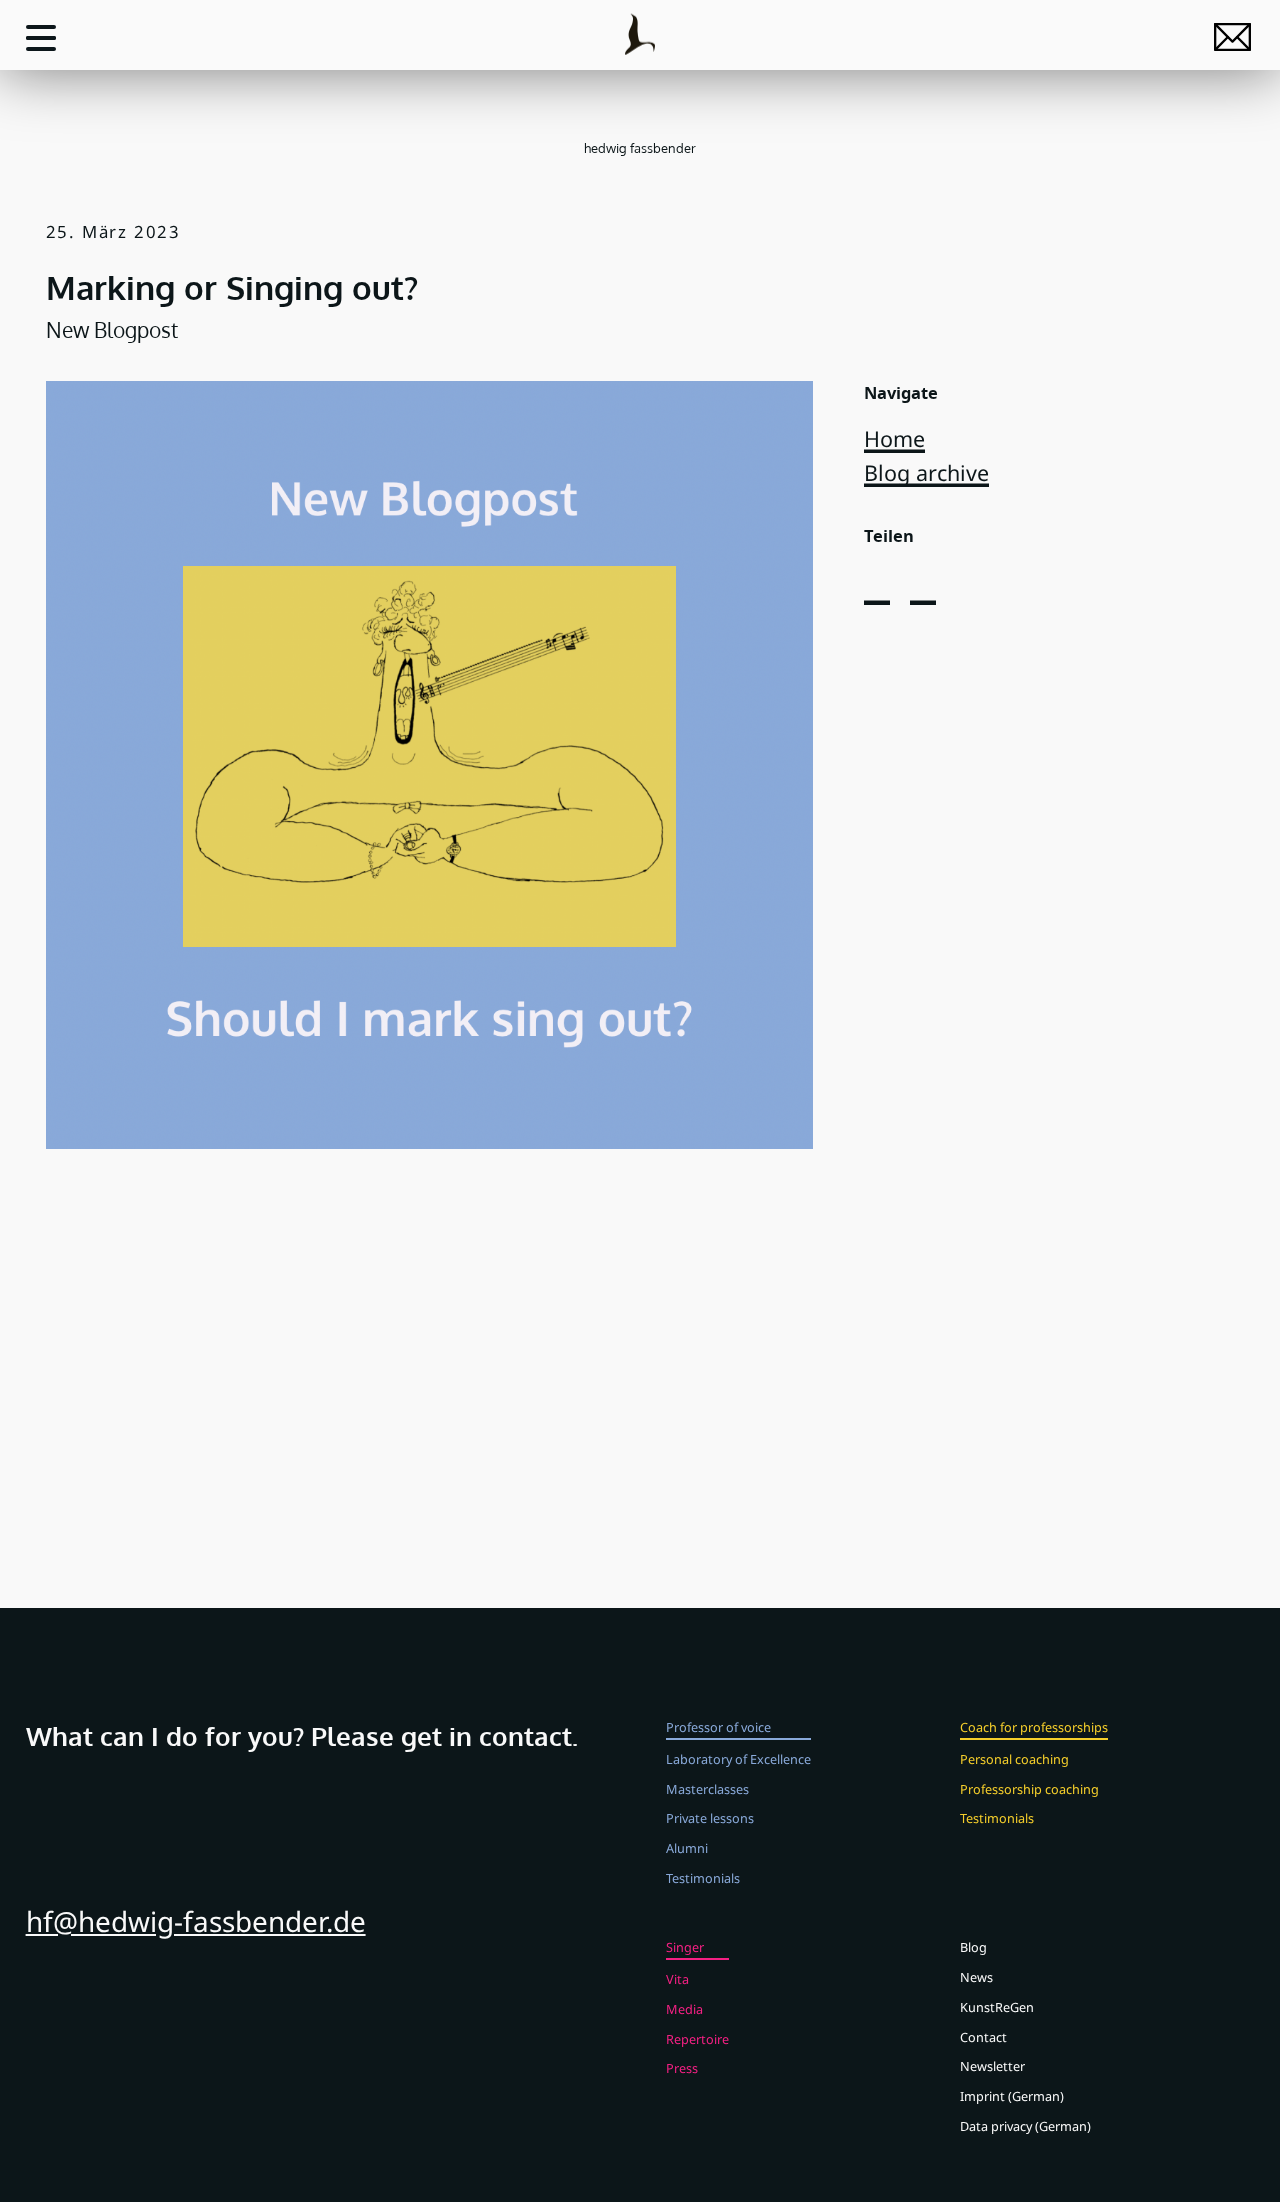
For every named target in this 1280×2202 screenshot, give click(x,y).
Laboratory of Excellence (738, 1759)
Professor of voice (718, 1727)
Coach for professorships (1034, 1727)
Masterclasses (707, 1789)
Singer (685, 1947)
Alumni (687, 1848)
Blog (973, 1947)
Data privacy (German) (1025, 2126)
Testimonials (703, 1878)
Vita (677, 1979)
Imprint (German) (1012, 2096)
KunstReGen (997, 2007)
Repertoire (697, 2039)
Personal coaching (1014, 1759)
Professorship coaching (1029, 1789)
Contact (983, 2037)
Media (684, 2009)
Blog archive (926, 472)
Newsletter (992, 2066)
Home (894, 438)
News (976, 1977)
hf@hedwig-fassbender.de (196, 1921)
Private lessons (710, 1818)
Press (682, 2068)
